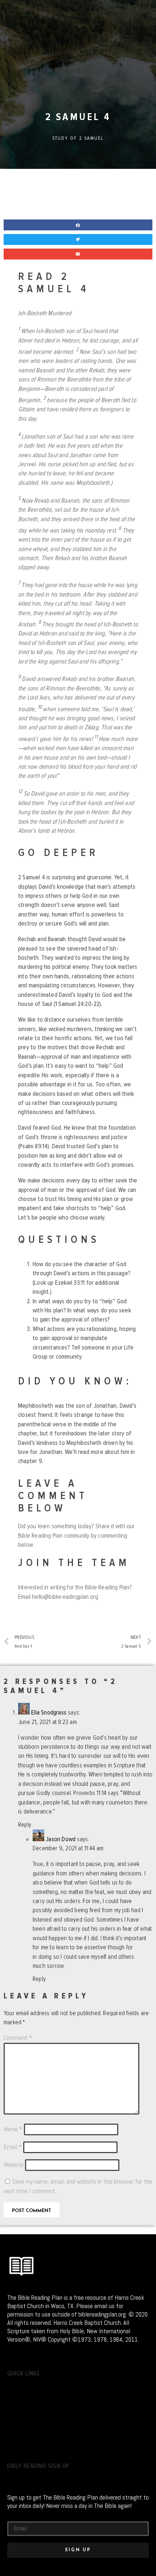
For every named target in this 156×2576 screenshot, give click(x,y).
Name (13, 2129)
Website (14, 2165)
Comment (18, 2038)
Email (13, 2147)
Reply (25, 1825)
